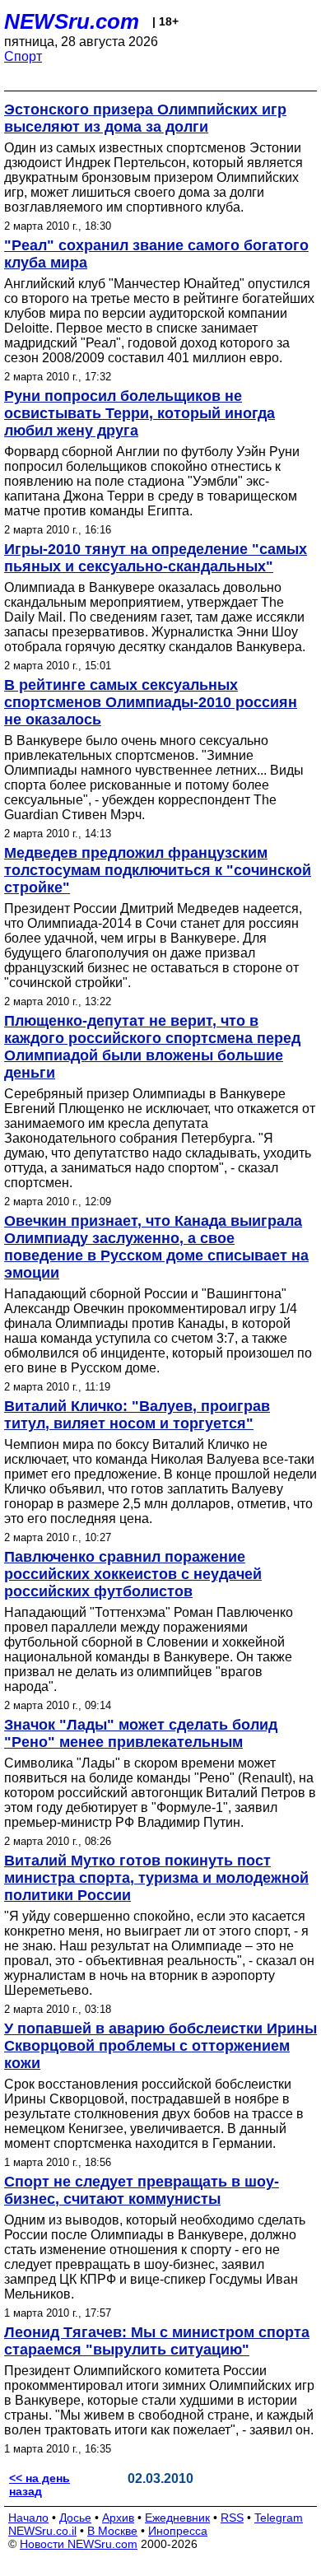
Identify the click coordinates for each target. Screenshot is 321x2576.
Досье (75, 2518)
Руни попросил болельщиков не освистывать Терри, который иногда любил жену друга (140, 413)
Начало (28, 2518)
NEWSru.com (72, 21)
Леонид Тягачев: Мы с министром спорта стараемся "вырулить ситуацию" (157, 2341)
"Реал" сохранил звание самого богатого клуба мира (156, 254)
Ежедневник (177, 2518)
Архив (118, 2518)
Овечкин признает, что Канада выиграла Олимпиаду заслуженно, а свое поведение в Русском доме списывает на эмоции (156, 1247)
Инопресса (178, 2531)
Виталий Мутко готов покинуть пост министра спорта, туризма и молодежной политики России (156, 1878)
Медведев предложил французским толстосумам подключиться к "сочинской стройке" (158, 870)
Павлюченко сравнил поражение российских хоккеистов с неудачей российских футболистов (133, 1574)
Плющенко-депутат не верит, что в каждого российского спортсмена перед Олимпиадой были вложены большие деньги (152, 1047)
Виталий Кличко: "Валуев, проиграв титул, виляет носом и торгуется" (137, 1415)
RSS (232, 2518)
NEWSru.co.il (42, 2531)
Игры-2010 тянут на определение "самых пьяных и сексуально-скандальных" (156, 558)
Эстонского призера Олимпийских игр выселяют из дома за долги (145, 118)
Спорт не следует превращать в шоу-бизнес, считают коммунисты (142, 2190)
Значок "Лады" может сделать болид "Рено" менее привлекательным (141, 1733)
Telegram (279, 2518)
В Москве (112, 2531)
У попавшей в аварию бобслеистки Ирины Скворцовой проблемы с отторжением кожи (160, 2046)
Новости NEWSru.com (79, 2544)
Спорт (23, 56)
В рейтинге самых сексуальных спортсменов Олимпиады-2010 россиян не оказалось (151, 702)
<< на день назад (40, 2485)
